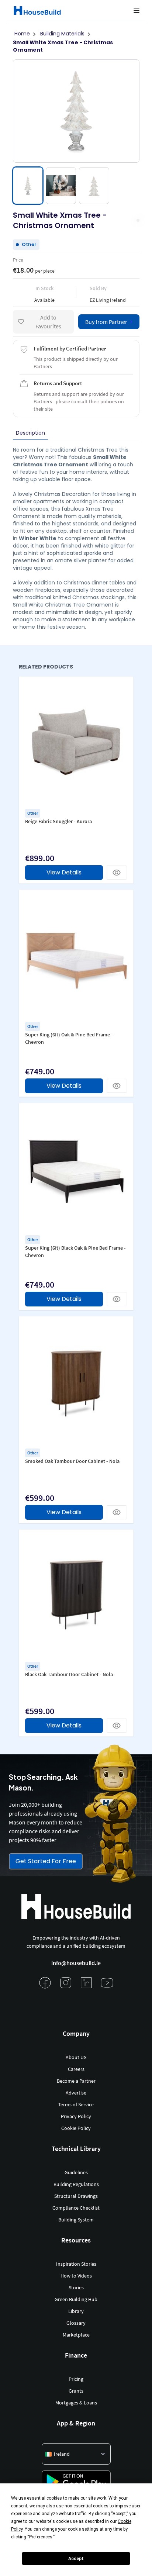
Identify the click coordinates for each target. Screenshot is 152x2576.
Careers (76, 2069)
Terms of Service (76, 2104)
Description (30, 433)
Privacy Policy (76, 2116)
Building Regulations (76, 2184)
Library (76, 2311)
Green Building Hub (76, 2299)
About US (76, 2057)
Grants (76, 2391)
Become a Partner (76, 2081)
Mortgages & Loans (76, 2403)
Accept (76, 2559)
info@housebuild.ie (76, 1963)
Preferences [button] (41, 2537)
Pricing (76, 2379)
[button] (137, 10)
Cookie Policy (76, 2128)
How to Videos (76, 2276)
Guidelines (76, 2172)
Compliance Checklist (76, 2208)
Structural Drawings (76, 2196)
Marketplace (76, 2335)
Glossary (76, 2323)
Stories (76, 2287)
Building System (76, 2220)
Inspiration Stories (76, 2264)
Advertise (76, 2093)
